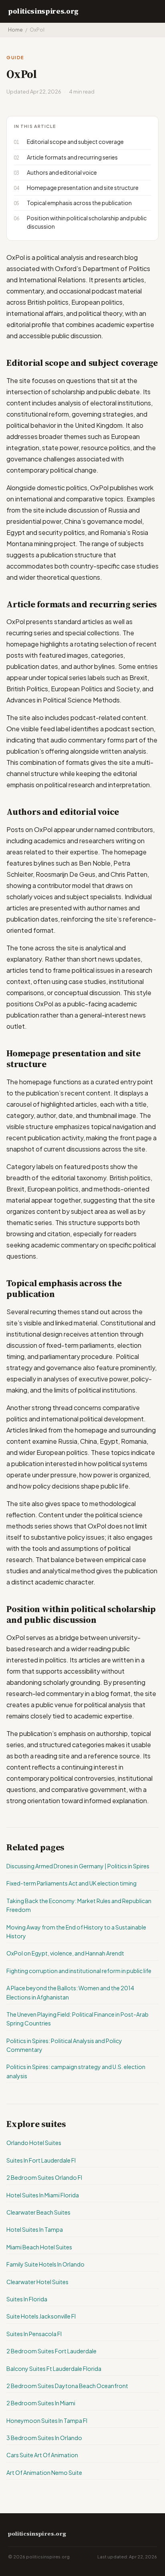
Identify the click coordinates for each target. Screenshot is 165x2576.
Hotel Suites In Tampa (35, 2229)
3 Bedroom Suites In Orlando (44, 2438)
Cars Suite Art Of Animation (42, 2455)
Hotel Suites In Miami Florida (43, 2195)
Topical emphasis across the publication (79, 203)
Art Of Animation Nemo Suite (44, 2472)
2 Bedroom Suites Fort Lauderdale (51, 2351)
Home (15, 30)
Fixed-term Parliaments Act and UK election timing (71, 1883)
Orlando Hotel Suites (34, 2143)
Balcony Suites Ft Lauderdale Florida (54, 2368)
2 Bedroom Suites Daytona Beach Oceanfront (67, 2386)
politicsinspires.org (43, 11)
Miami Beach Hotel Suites (39, 2247)
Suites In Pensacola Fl (34, 2334)
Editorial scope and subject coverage (75, 142)
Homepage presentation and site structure (83, 188)
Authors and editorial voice (62, 172)
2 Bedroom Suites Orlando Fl (44, 2177)
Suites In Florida (27, 2299)
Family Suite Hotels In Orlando (45, 2264)
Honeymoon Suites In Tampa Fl (47, 2420)
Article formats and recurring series (72, 157)
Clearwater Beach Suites (38, 2212)
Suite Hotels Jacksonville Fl (41, 2316)
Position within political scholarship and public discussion (87, 222)
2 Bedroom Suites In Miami (41, 2403)
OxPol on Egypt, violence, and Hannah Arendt (65, 1953)
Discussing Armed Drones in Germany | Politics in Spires (78, 1866)
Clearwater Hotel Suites (37, 2282)
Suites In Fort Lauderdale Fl (41, 2160)
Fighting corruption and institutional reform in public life (79, 1971)
